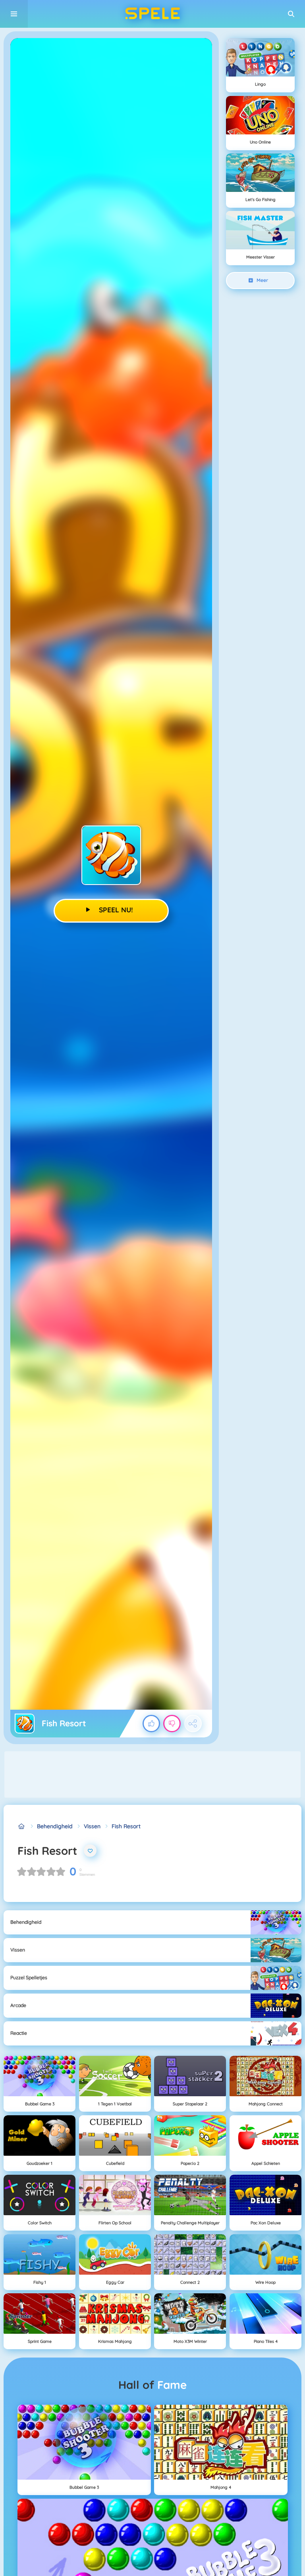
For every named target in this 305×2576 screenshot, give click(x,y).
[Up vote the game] (151, 1724)
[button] (291, 14)
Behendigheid (55, 1826)
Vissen (92, 1826)
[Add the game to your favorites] (90, 1851)
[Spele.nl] (22, 1826)
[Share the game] (193, 1724)
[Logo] (152, 14)
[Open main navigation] (14, 14)
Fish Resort (126, 1826)
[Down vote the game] (172, 1724)
